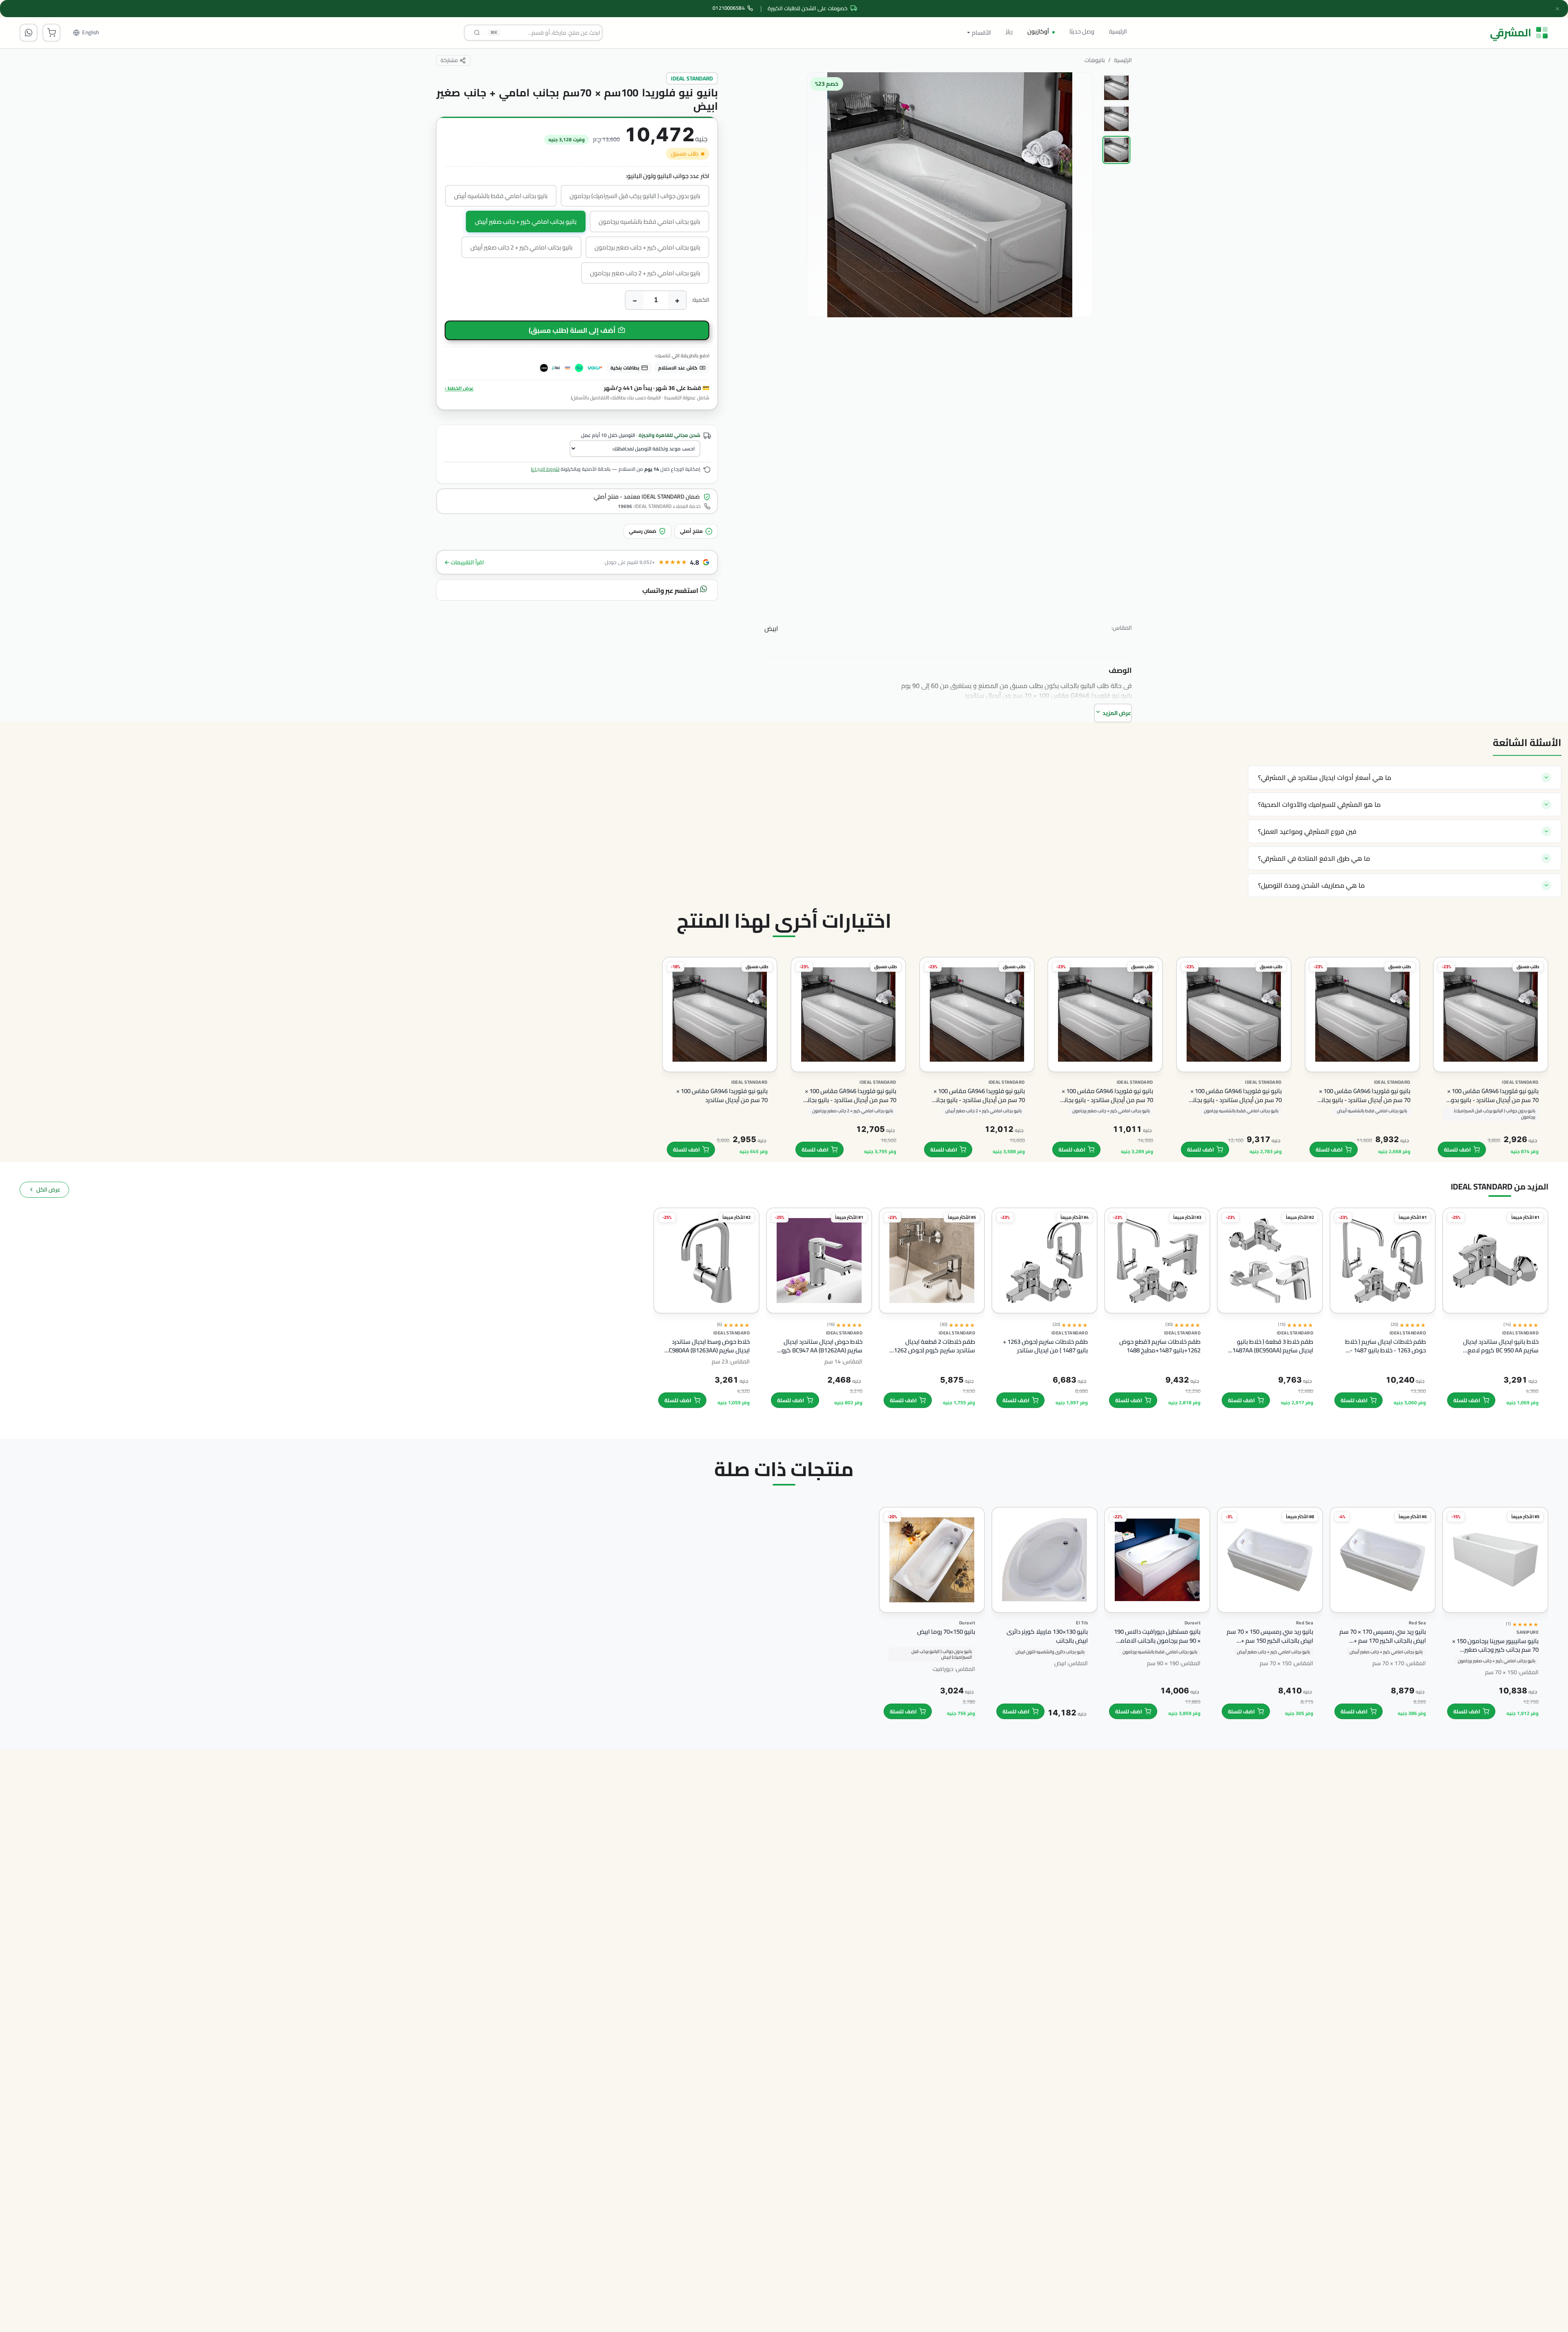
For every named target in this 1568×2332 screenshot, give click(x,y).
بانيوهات (1095, 60)
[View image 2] (1116, 119)
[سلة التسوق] (51, 33)
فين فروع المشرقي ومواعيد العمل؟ (1307, 831)
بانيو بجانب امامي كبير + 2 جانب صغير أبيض (521, 247)
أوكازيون (1038, 31)
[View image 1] (1116, 88)
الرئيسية (1118, 31)
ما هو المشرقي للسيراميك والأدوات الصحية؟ (1319, 804)
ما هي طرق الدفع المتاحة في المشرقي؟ (1314, 858)
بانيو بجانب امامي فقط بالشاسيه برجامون (649, 222)
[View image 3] (1116, 150)
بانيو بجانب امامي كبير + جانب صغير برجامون (647, 247)
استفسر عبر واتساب (671, 590)
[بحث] (477, 33)
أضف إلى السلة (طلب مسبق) (572, 330)
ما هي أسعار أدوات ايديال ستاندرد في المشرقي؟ (1325, 777)
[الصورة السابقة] (1079, 246)
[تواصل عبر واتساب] (29, 33)
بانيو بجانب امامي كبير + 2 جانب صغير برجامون (645, 273)
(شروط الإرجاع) (545, 469)
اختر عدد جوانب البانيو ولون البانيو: (668, 176)
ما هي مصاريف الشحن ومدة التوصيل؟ (1311, 885)
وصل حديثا (1082, 31)
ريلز (1009, 31)
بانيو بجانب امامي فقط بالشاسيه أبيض (501, 196)
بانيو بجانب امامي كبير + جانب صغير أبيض (526, 222)
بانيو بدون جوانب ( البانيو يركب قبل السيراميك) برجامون (635, 196)
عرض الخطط (459, 388)
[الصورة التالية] (819, 246)
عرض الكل (48, 1189)
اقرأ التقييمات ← (464, 562)
